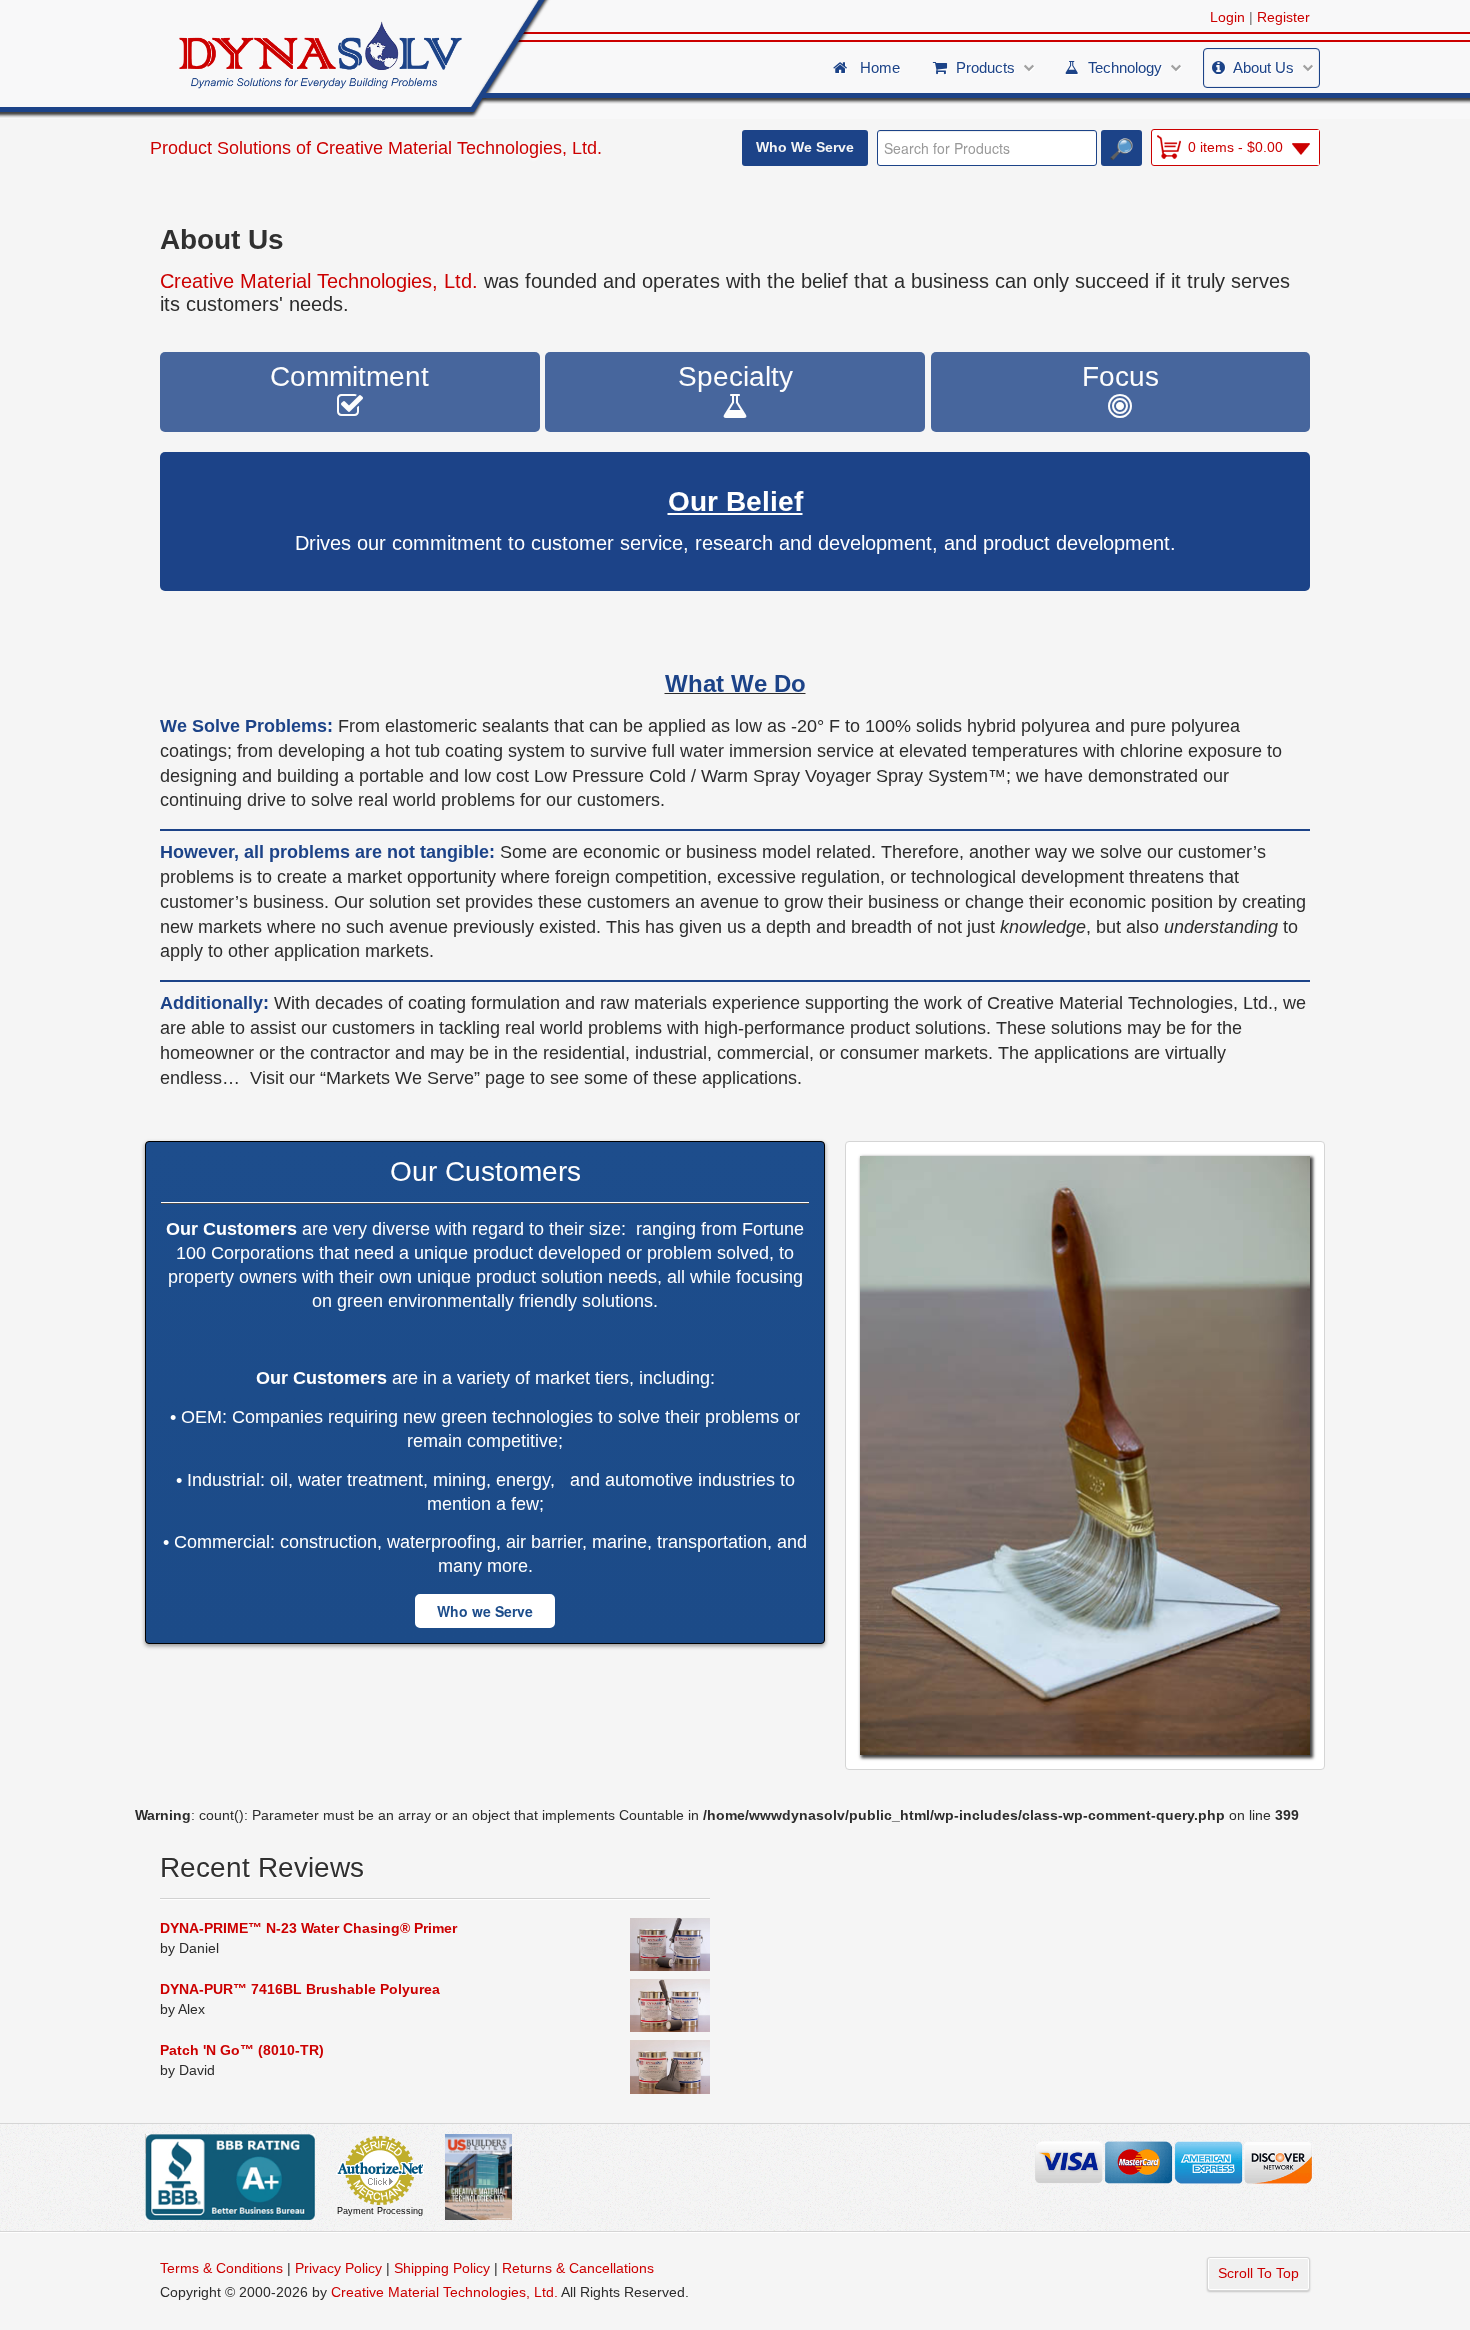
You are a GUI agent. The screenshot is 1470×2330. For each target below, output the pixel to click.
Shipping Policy (442, 2268)
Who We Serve (805, 147)
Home (876, 67)
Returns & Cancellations (578, 2268)
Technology (1123, 67)
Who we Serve (485, 1611)
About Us (1262, 67)
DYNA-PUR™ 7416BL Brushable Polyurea (300, 1989)
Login (1227, 17)
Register (1283, 17)
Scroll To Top (1258, 2273)
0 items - (1235, 147)
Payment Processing (380, 2211)
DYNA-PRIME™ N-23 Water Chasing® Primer (308, 1928)
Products (983, 67)
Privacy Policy (338, 2268)
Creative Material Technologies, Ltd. (459, 148)
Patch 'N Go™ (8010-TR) (242, 2050)
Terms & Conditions (221, 2268)
